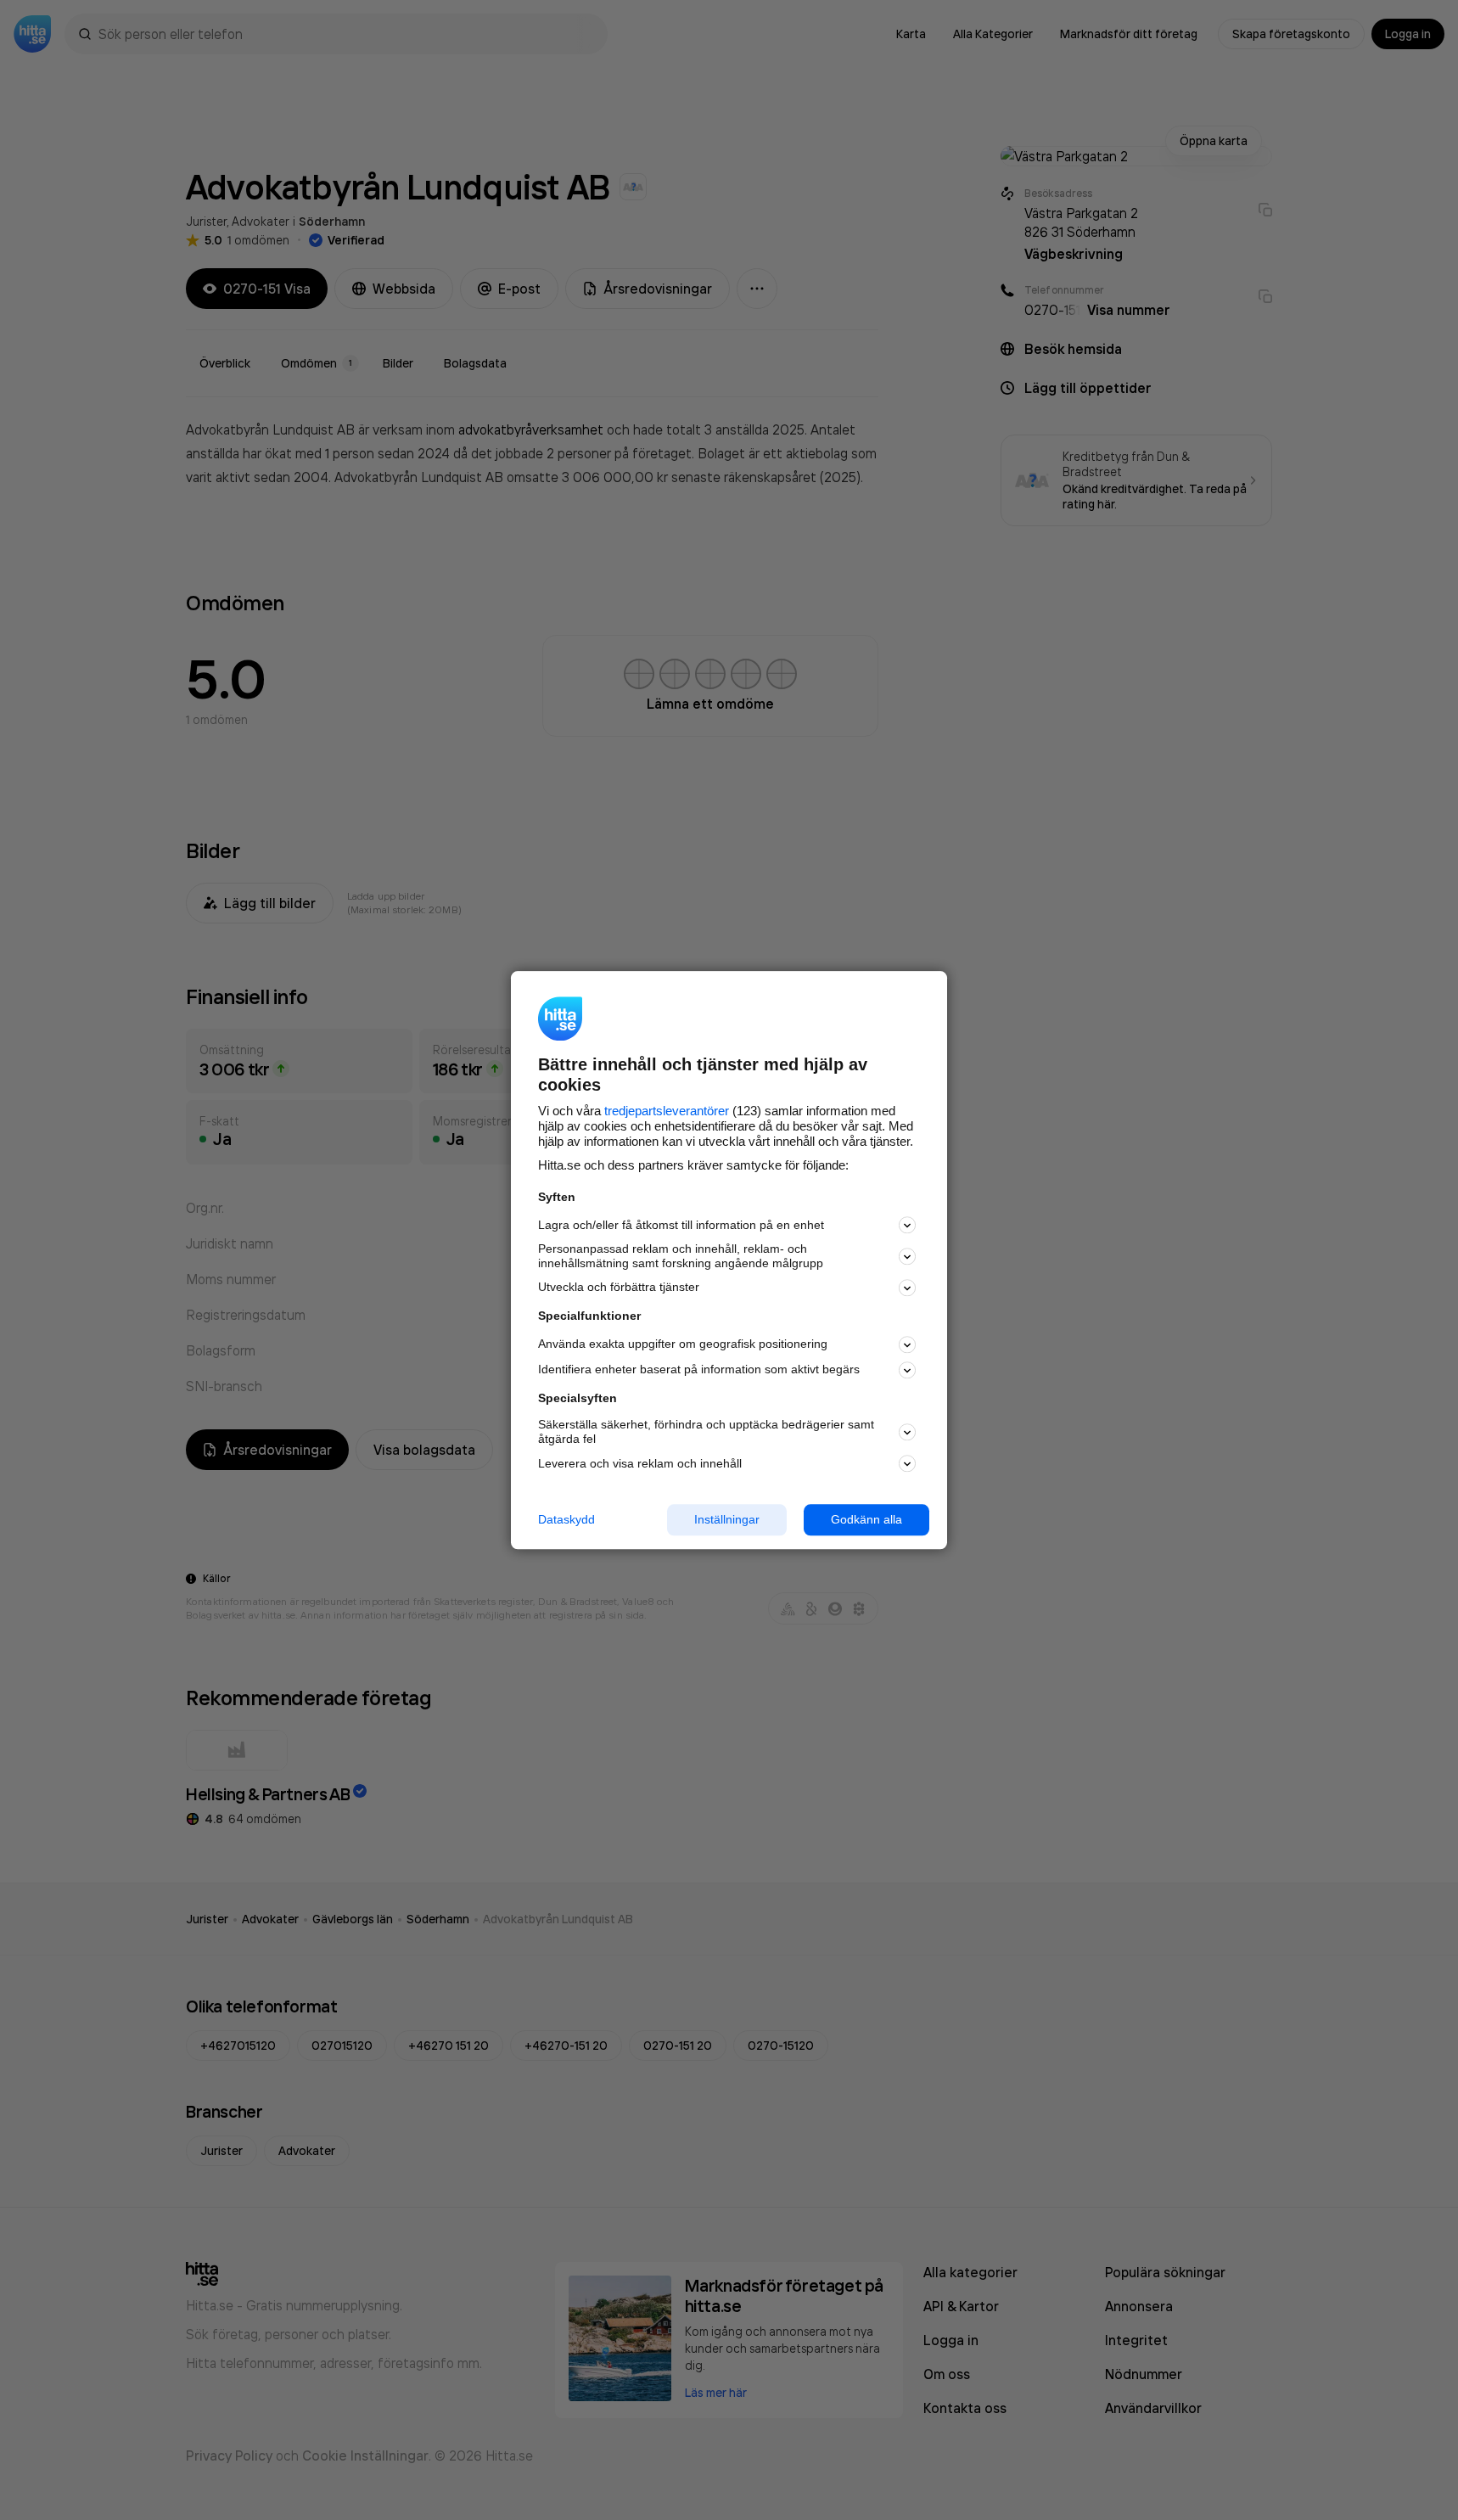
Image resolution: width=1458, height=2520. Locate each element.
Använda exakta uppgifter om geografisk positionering (683, 1344)
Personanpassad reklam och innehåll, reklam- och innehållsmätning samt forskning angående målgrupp (681, 1257)
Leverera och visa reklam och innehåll (640, 1463)
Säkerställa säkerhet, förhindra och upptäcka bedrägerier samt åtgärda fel (706, 1432)
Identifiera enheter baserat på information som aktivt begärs (699, 1370)
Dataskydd (566, 1519)
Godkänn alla (866, 1519)
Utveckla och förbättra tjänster (619, 1288)
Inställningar (727, 1519)
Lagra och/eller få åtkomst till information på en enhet (681, 1225)
